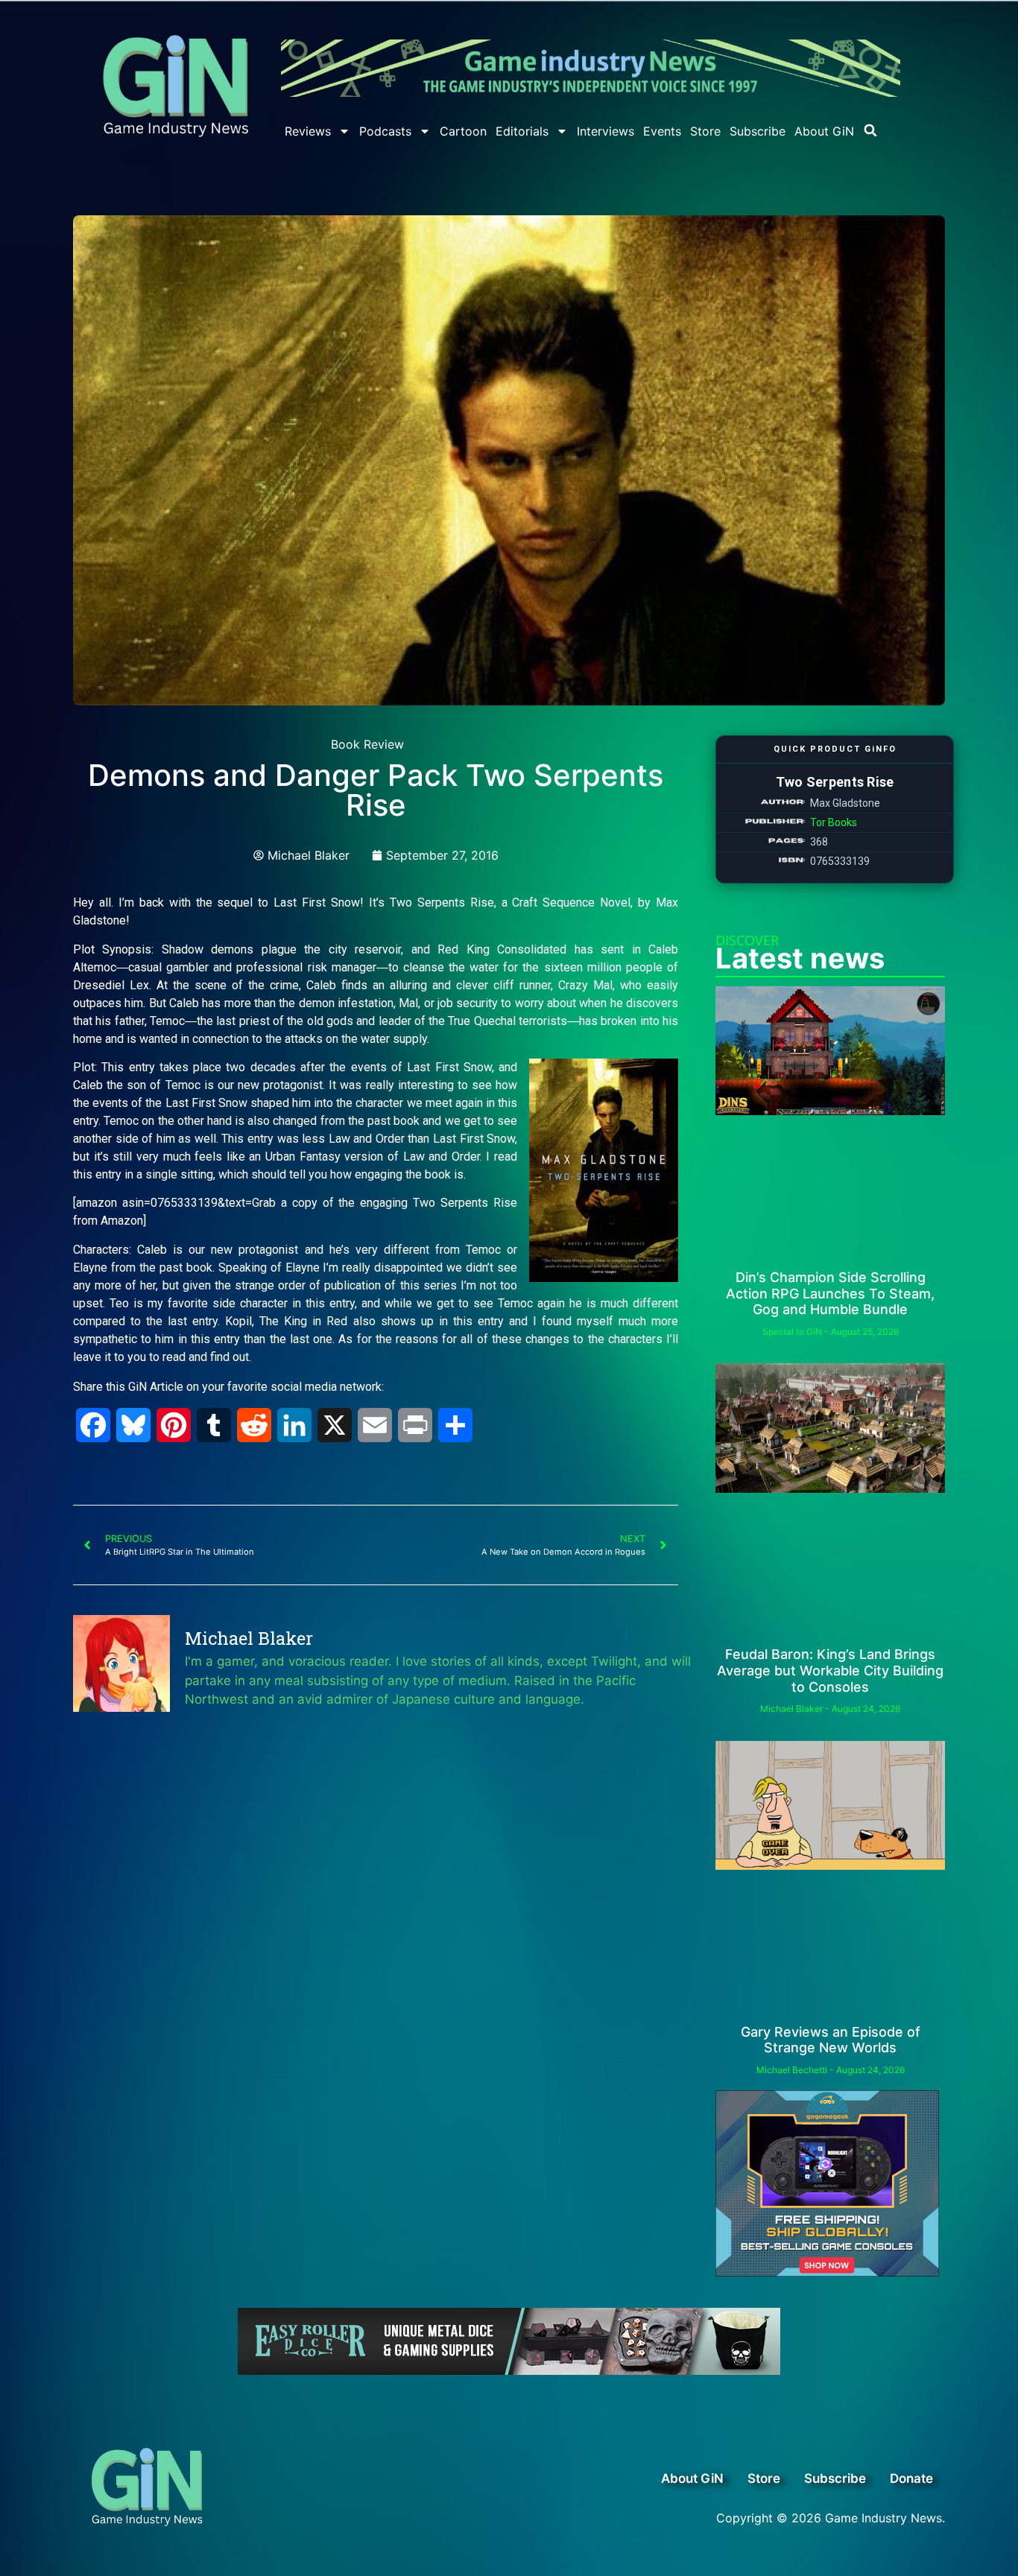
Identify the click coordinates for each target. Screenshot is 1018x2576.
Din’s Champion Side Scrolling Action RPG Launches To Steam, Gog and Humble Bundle (830, 1293)
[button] (870, 130)
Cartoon (463, 131)
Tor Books (834, 822)
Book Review (367, 744)
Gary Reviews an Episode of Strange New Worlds (831, 2040)
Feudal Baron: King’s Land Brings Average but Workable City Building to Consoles (830, 1670)
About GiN (824, 131)
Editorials (522, 131)
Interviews (606, 131)
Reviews (308, 131)
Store (705, 131)
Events (662, 131)
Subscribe (758, 131)
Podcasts (385, 131)
